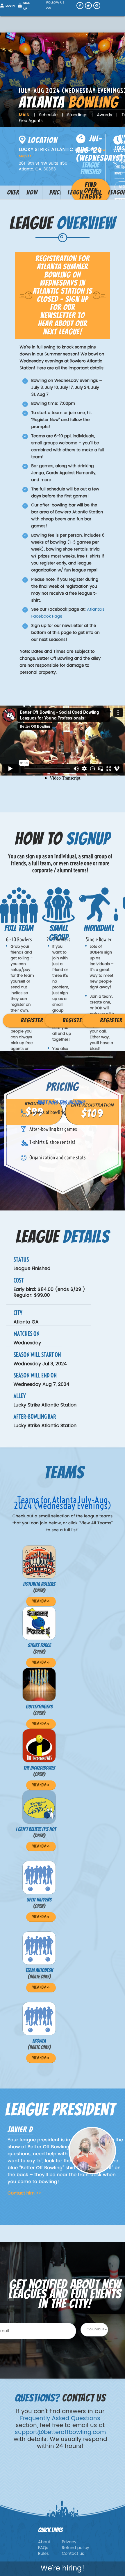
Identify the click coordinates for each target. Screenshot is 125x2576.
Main (24, 115)
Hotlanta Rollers (39, 1584)
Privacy (69, 2542)
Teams (96, 192)
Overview (13, 192)
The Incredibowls (39, 1768)
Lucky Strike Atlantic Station (45, 1426)
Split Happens (39, 1900)
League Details (76, 194)
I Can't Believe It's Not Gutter (43, 1829)
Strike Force (39, 1646)
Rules (43, 2554)
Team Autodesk (39, 1970)
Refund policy (76, 2548)
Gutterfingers (39, 1707)
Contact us (73, 2554)
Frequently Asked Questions (60, 2418)
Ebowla (39, 2041)
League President (117, 194)
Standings (77, 115)
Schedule (48, 115)
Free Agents (31, 121)
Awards (104, 115)
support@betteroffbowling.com (60, 2432)
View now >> (41, 1601)
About (44, 2542)
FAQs (43, 2548)
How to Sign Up (32, 194)
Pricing (55, 192)
